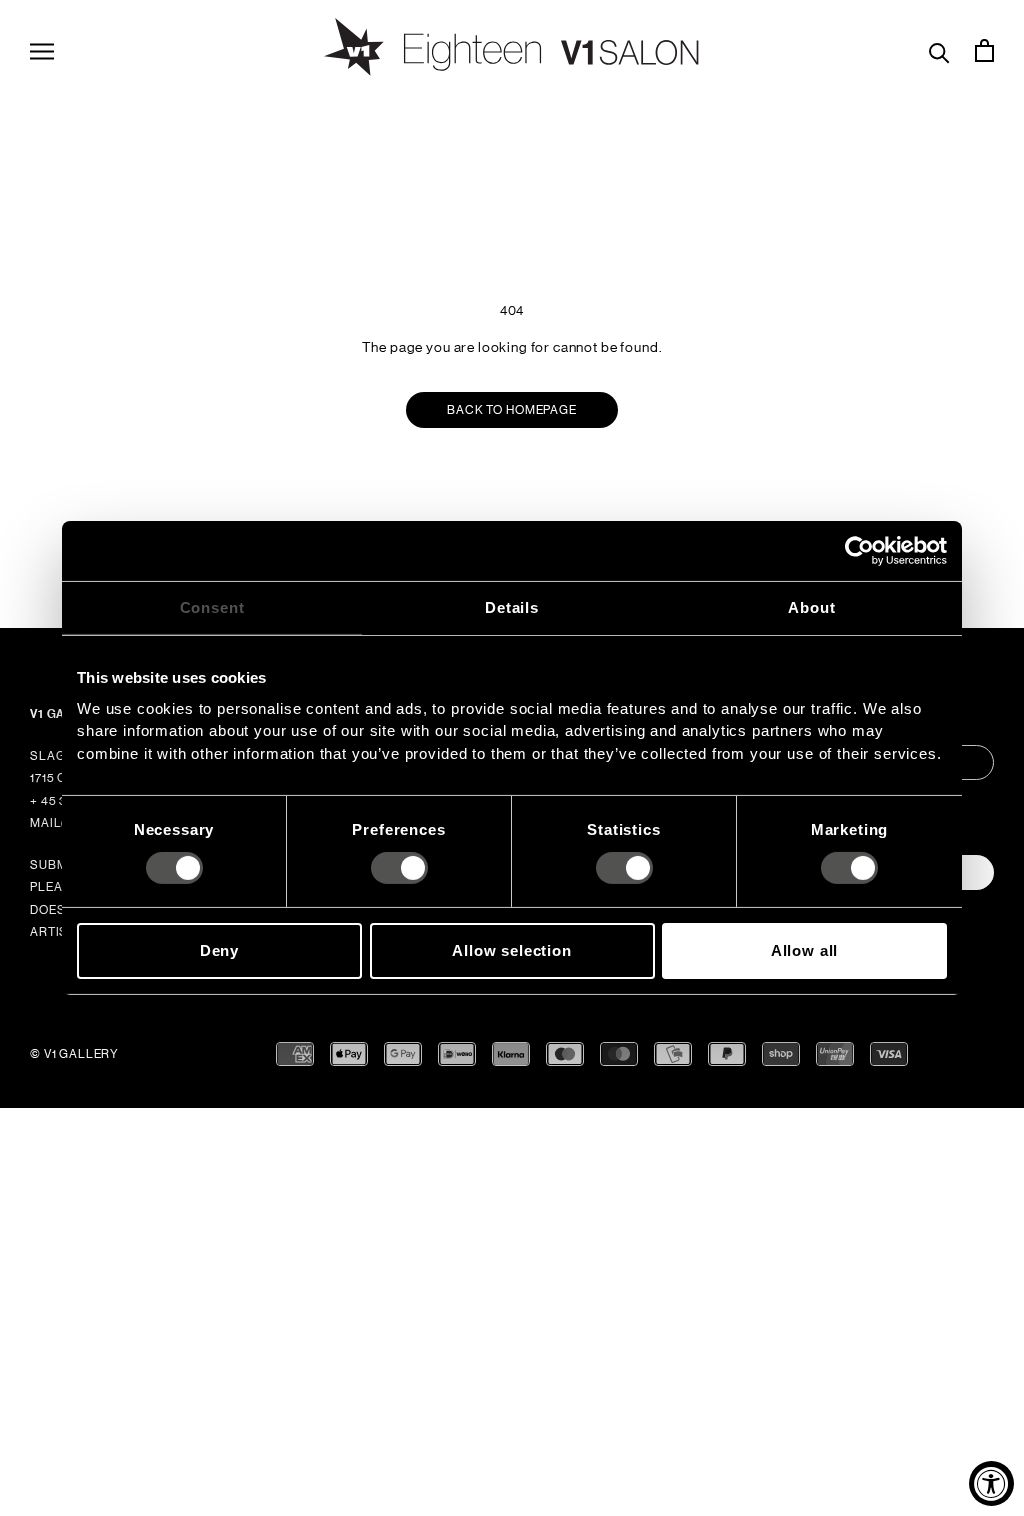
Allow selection (512, 950)
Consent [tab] (212, 607)
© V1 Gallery (74, 1054)
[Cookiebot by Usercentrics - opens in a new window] (859, 551)
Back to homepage (511, 410)
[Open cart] (984, 50)
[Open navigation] (42, 50)
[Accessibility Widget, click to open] (991, 1483)
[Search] (939, 50)
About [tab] (811, 607)
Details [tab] (512, 607)
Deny (219, 950)
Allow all (805, 950)
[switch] (399, 868)
